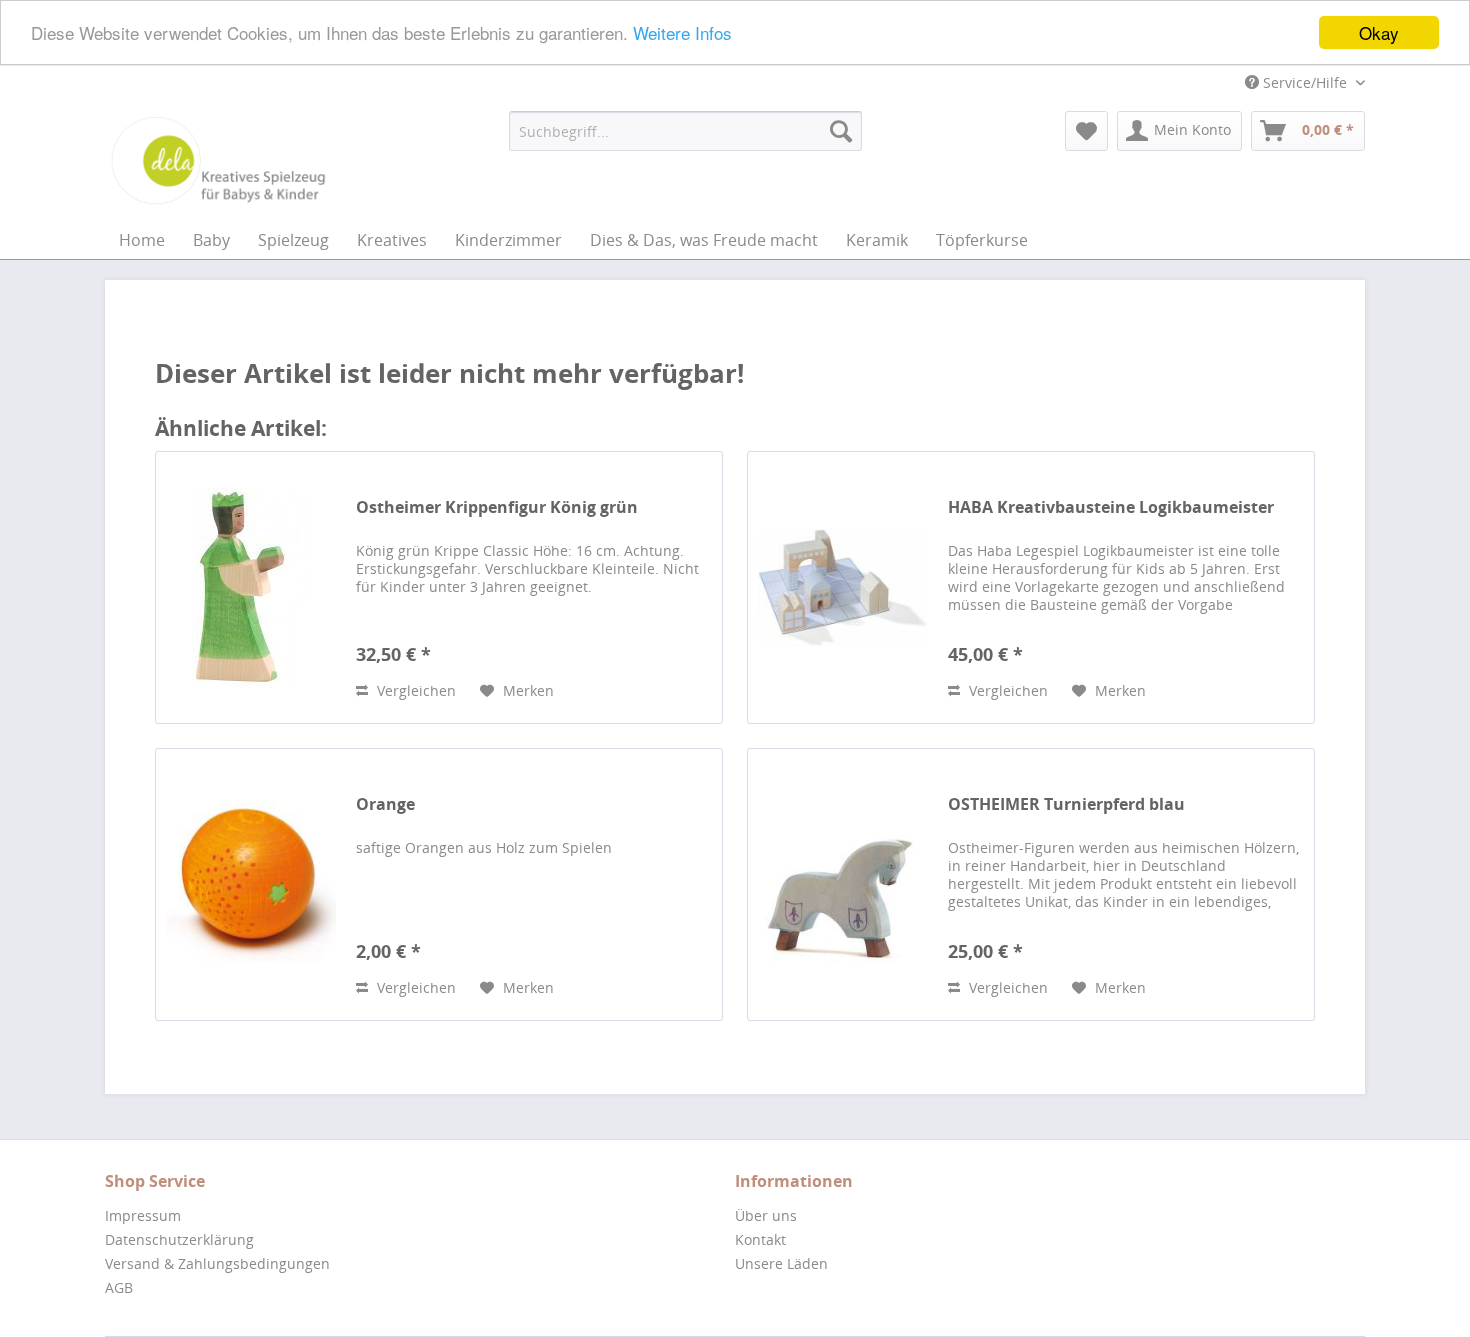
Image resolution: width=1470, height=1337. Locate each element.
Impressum (143, 1215)
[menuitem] (685, 131)
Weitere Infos (682, 33)
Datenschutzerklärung (179, 1239)
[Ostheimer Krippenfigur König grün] (251, 587)
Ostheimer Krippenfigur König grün (497, 507)
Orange (385, 804)
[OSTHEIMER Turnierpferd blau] (843, 884)
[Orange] (251, 884)
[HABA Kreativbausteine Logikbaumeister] (843, 587)
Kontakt (760, 1239)
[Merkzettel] (1086, 131)
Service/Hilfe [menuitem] (1305, 82)
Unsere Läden (781, 1263)
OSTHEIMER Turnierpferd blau (1066, 804)
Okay (1379, 32)
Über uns (766, 1215)
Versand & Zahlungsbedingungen (217, 1263)
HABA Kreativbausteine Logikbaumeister (1111, 507)
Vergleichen (414, 690)
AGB (119, 1287)
